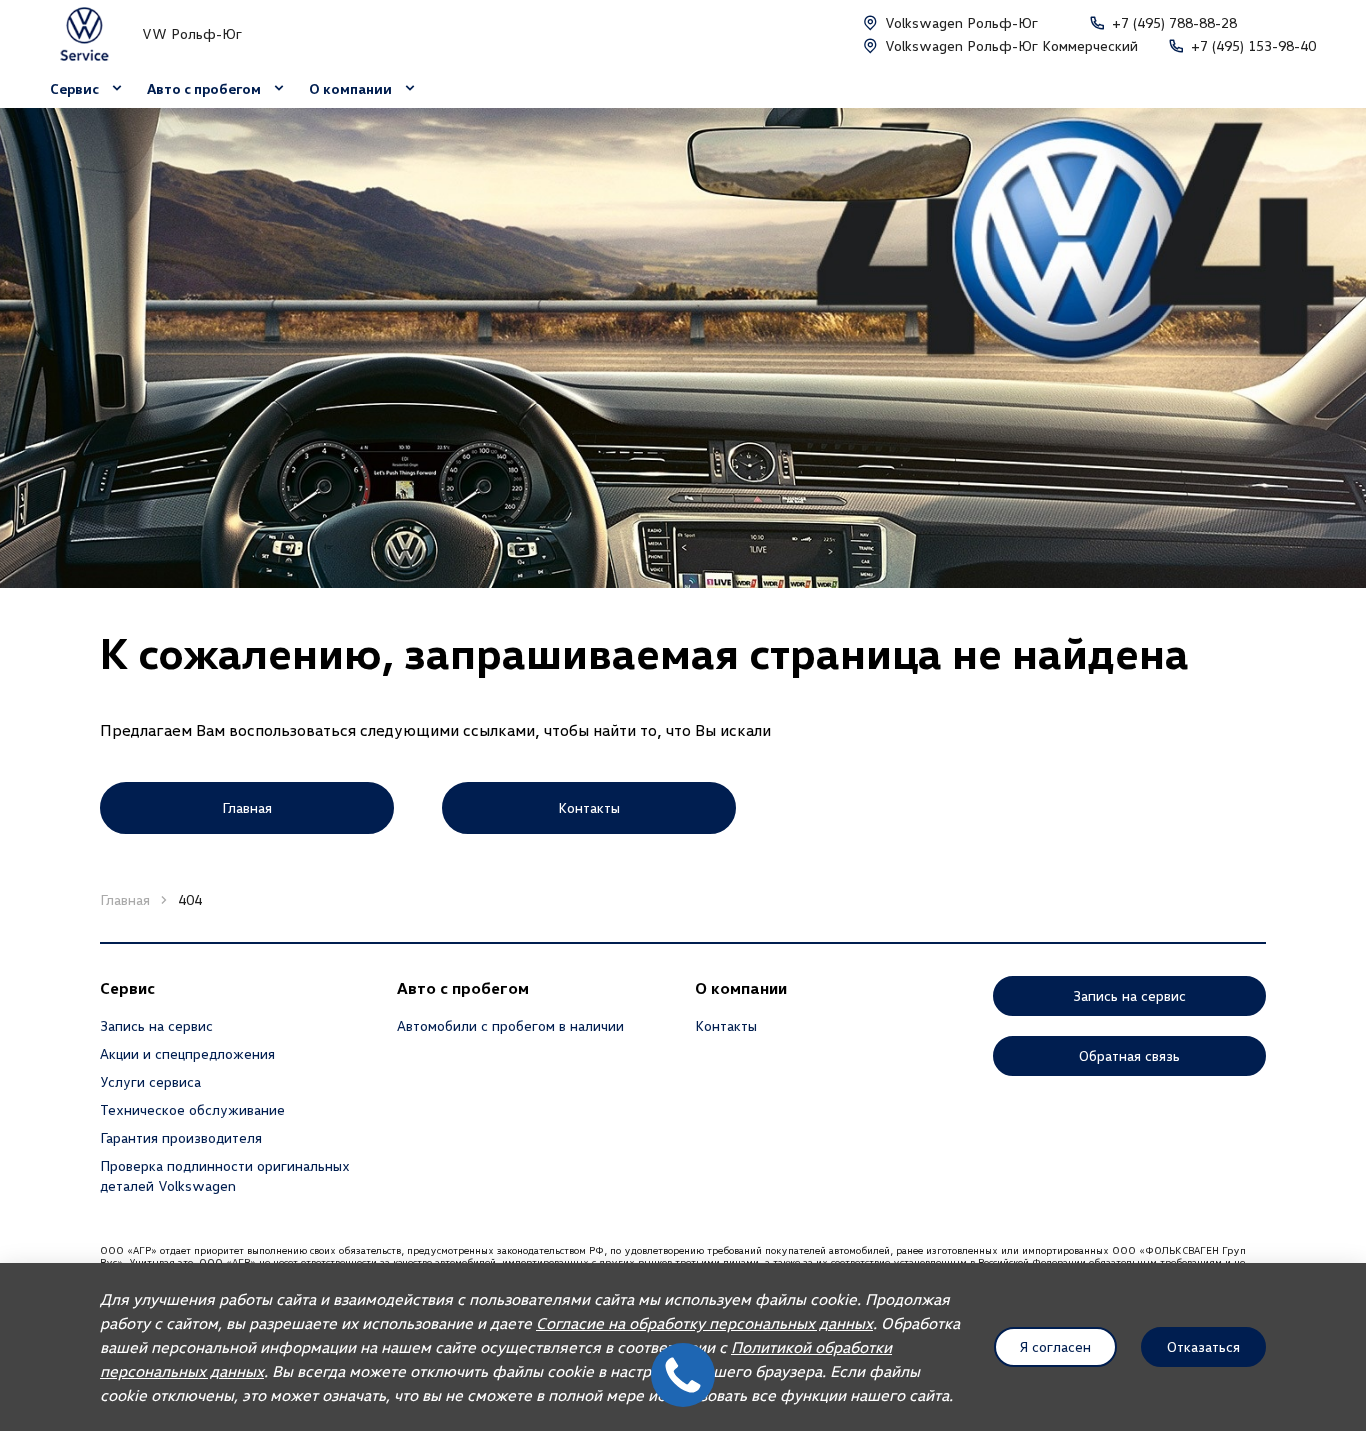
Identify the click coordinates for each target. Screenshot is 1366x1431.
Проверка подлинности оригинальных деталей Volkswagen (225, 1175)
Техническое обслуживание (192, 1109)
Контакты (726, 1025)
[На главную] (84, 33)
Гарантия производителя (181, 1137)
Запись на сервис (156, 1025)
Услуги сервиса (150, 1081)
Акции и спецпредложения (187, 1053)
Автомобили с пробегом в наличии (510, 1025)
